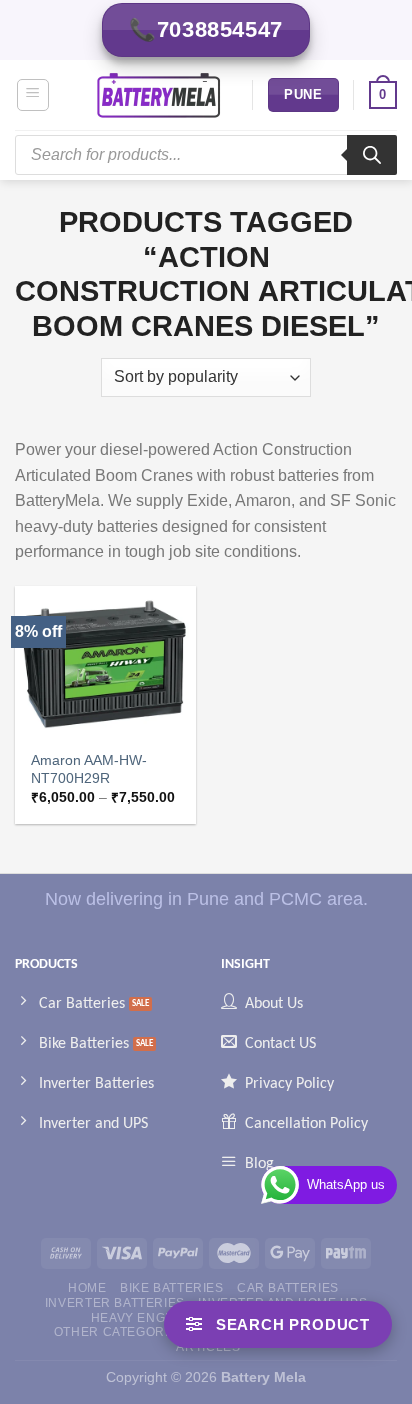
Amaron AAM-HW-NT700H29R (89, 769)
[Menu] (33, 95)
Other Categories (120, 1332)
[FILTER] (278, 1324)
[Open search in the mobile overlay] (206, 155)
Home (87, 1288)
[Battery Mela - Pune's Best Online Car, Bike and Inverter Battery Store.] (158, 95)
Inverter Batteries (115, 1303)
